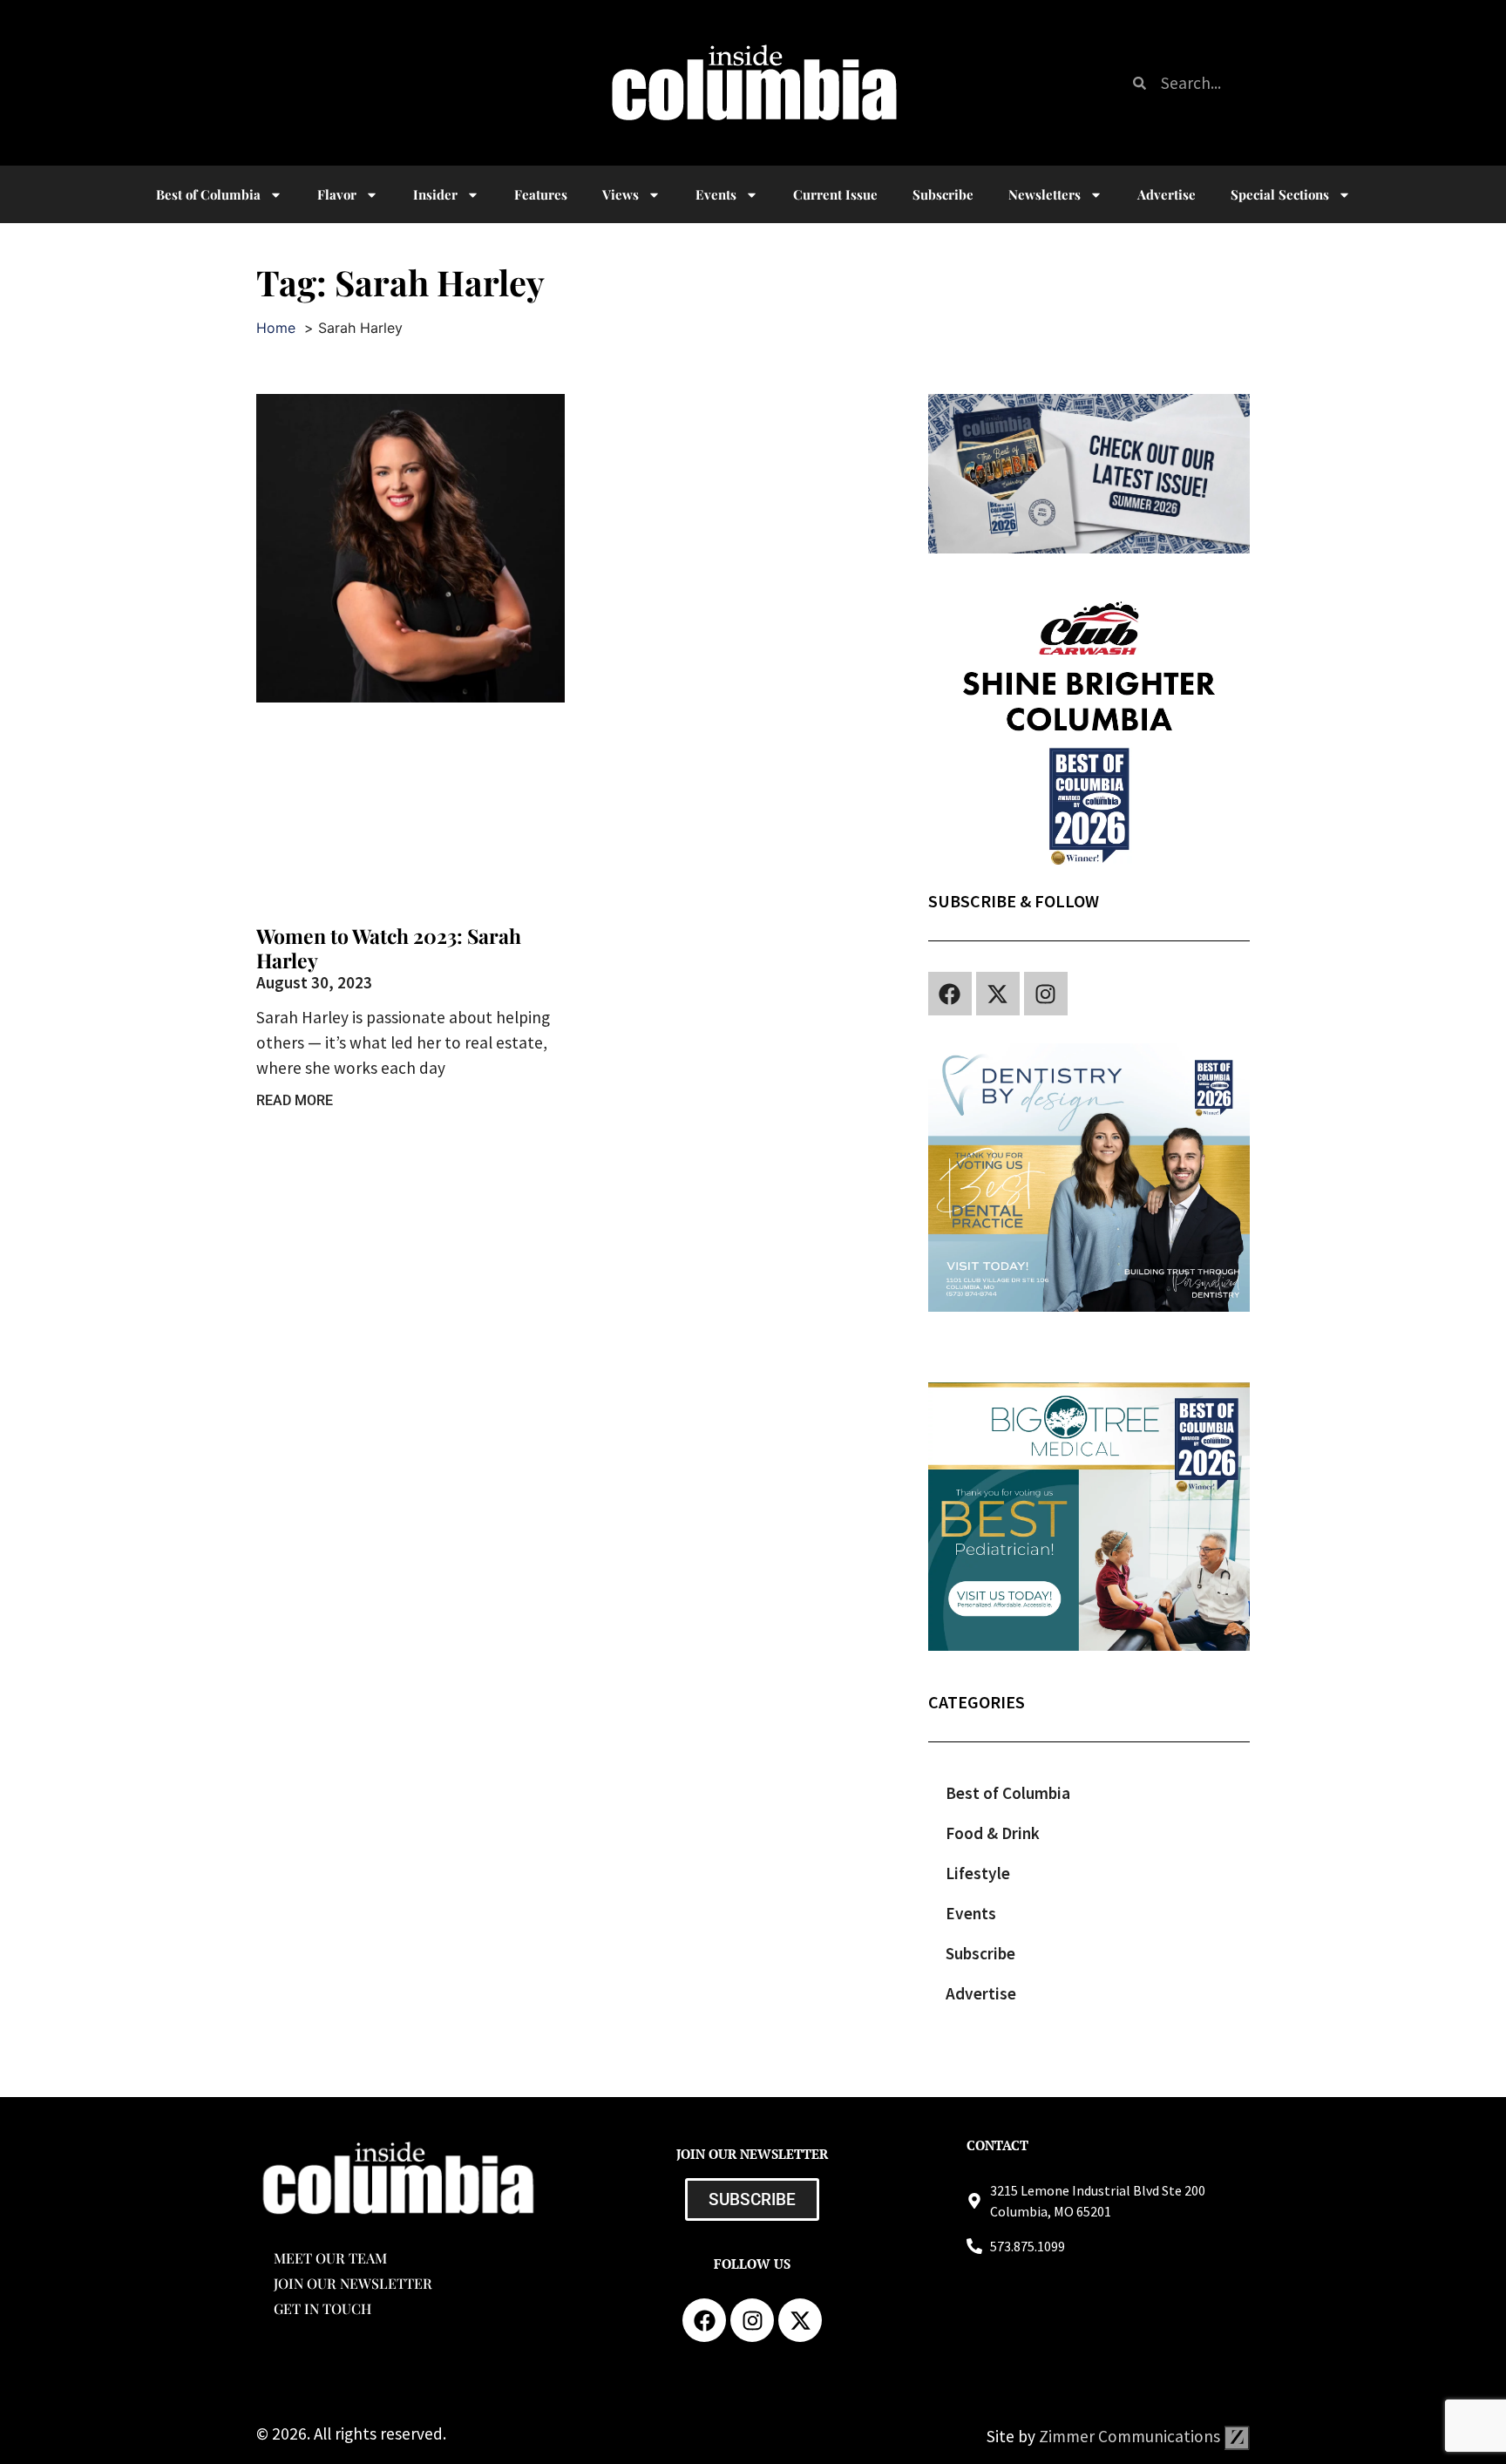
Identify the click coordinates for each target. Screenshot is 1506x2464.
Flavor (337, 194)
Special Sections (1280, 194)
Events (716, 194)
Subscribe (943, 194)
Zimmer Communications (1131, 2436)
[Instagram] (1046, 994)
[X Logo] (998, 994)
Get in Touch (322, 2308)
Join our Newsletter (353, 2283)
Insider (435, 194)
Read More (295, 1100)
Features (541, 194)
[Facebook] (950, 994)
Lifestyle (978, 1873)
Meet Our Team (330, 2258)
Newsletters (1045, 194)
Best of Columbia (1008, 1793)
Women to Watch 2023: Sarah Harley (389, 948)
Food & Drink (993, 1833)
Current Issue (835, 194)
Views (621, 194)
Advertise (1167, 194)
